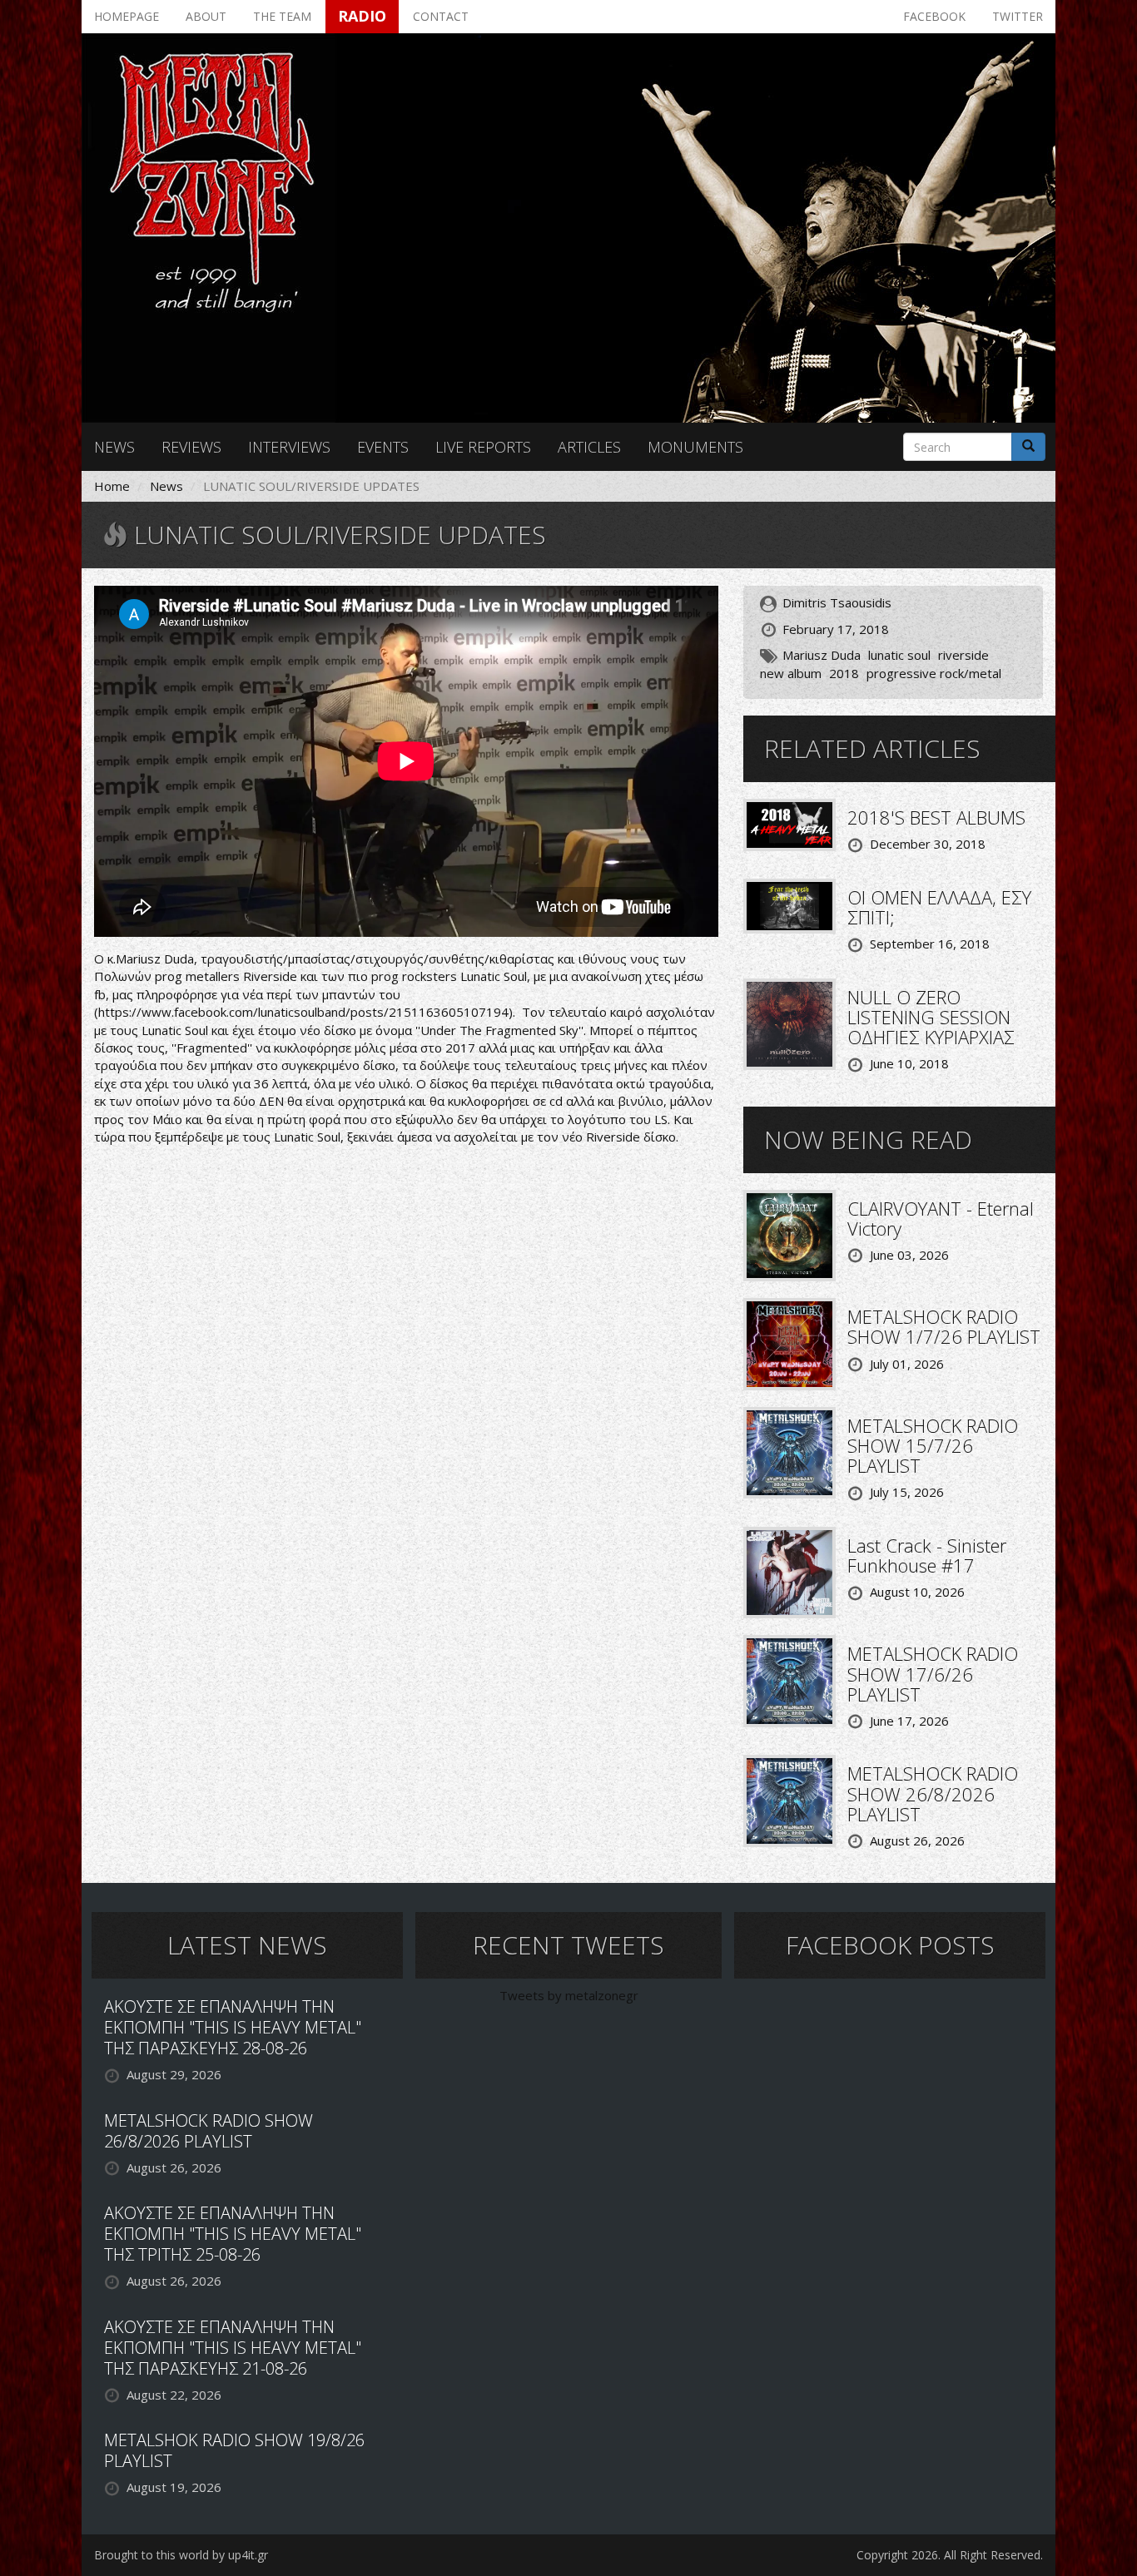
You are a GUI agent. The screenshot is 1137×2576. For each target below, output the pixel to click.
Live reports (483, 447)
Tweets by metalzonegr (569, 1995)
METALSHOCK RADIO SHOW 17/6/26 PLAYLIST (933, 1673)
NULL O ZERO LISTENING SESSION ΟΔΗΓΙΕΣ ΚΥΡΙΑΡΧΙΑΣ (931, 1017)
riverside (963, 655)
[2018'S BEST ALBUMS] (789, 824)
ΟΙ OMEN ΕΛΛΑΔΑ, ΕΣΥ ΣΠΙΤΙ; (939, 907)
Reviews (191, 447)
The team (282, 16)
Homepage (127, 16)
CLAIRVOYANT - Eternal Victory (941, 1218)
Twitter (1018, 16)
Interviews (289, 447)
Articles (589, 447)
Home (112, 486)
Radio (362, 16)
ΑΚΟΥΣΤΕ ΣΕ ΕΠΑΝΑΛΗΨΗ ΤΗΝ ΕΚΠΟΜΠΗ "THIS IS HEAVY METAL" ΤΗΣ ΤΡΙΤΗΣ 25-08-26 (233, 2234)
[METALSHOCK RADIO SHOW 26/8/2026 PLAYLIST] (789, 1800)
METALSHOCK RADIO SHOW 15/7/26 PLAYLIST (933, 1445)
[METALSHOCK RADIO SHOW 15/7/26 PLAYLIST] (789, 1451)
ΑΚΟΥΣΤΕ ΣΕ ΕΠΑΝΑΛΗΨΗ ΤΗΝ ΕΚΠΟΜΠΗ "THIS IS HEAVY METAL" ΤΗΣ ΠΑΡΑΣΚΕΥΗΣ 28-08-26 (233, 2027)
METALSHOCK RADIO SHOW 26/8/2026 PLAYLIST (933, 1793)
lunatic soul (899, 655)
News (114, 447)
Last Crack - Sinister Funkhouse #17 (927, 1555)
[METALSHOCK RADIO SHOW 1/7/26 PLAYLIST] (789, 1343)
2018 (844, 673)
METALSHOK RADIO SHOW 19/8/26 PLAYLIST (234, 2450)
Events (383, 447)
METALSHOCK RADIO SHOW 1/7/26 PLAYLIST (944, 1326)
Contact (441, 16)
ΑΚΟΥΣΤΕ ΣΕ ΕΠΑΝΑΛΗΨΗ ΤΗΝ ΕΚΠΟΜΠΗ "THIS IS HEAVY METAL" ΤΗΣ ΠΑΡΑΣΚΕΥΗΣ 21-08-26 (233, 2348)
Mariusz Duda (822, 655)
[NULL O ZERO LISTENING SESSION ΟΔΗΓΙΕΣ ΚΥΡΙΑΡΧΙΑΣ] (789, 1023)
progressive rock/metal (934, 673)
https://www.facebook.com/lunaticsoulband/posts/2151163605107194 (303, 1012)
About (206, 16)
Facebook (934, 16)
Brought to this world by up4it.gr (181, 2555)
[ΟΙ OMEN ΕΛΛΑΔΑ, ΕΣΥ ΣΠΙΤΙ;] (789, 904)
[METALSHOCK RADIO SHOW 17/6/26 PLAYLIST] (789, 1680)
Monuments (695, 447)
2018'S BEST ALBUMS (936, 817)
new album (791, 673)
